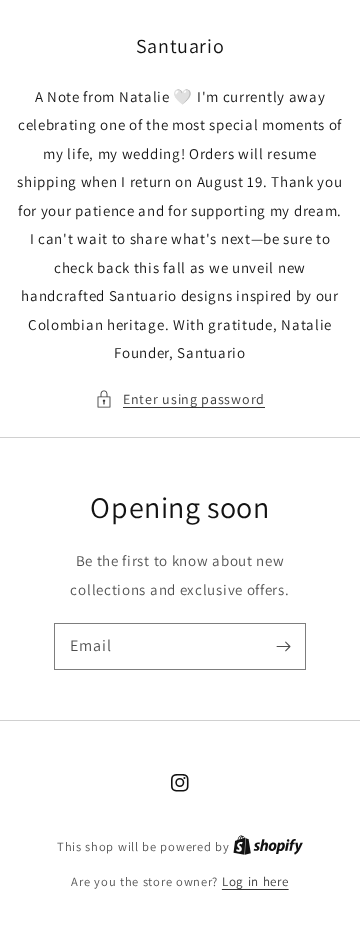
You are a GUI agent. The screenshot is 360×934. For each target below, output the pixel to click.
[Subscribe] (283, 646)
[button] (180, 399)
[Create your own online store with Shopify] (268, 846)
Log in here (255, 881)
